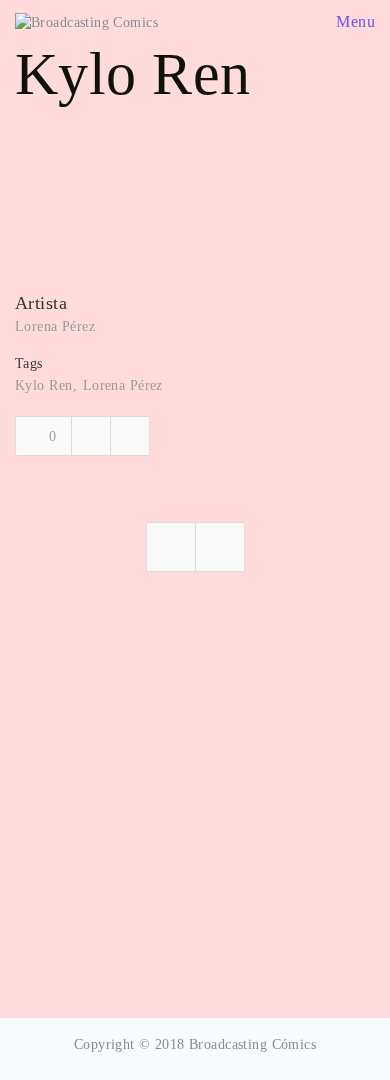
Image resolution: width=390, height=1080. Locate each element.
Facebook (91, 436)
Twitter (130, 436)
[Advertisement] (195, 797)
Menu (353, 21)
